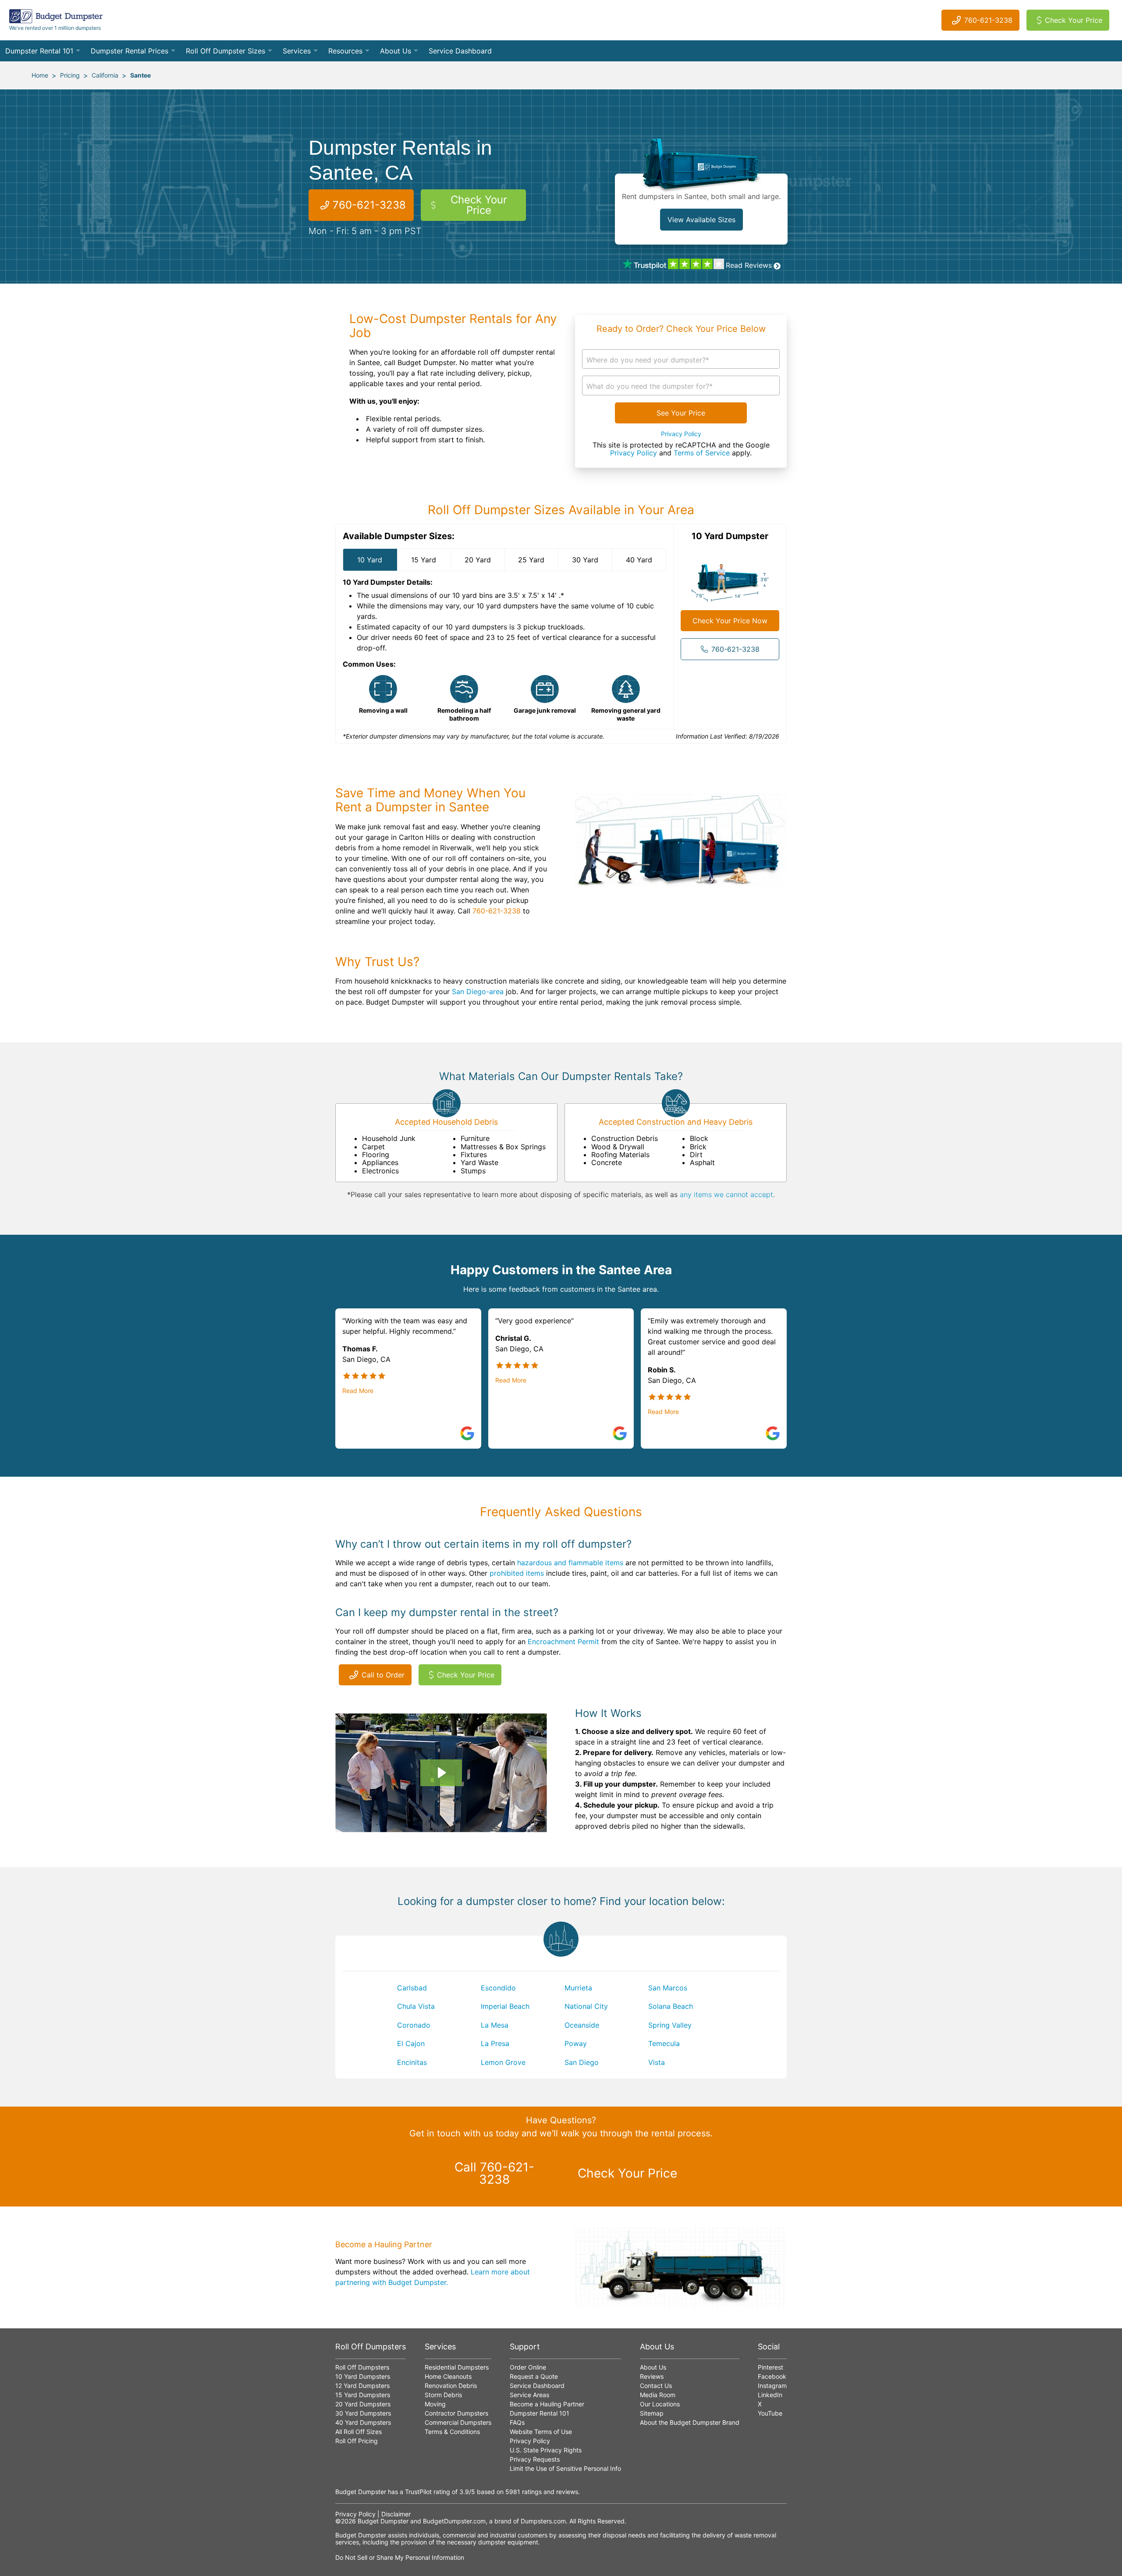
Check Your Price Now (730, 621)
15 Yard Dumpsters (363, 2395)
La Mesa (495, 2025)
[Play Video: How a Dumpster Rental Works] (441, 1773)
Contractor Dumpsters (456, 2413)
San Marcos (668, 1988)
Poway (576, 2043)
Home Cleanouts (448, 2376)
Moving (435, 2404)
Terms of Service (702, 453)
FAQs (517, 2422)
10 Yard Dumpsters (363, 2376)
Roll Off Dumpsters (362, 2367)
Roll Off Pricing (357, 2441)
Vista (657, 2062)
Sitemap (652, 2413)
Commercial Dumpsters (458, 2422)
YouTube (770, 2413)
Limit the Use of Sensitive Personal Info (565, 2468)
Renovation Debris (451, 2386)
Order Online (528, 2367)
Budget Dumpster (383, 2521)
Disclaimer (396, 2514)
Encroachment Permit (563, 1642)
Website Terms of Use (541, 2432)
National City (586, 2006)
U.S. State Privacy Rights (546, 2450)
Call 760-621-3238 (494, 2173)
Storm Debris (443, 2395)
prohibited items (517, 1573)
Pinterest (770, 2367)
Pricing (70, 75)
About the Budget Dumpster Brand (690, 2422)
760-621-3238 (988, 20)
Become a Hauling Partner (547, 2404)
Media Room (658, 2395)
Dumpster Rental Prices (130, 51)
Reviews (652, 2376)
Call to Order (383, 1675)
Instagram (772, 2386)
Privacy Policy (681, 434)
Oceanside (582, 2025)
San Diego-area (478, 991)
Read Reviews (749, 265)
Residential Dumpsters (457, 2367)
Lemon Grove (503, 2062)
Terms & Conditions (452, 2432)
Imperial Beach (505, 2006)
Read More (358, 1391)
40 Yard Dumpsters (363, 2422)
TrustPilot (418, 2492)
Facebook (772, 2376)
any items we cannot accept (726, 1194)
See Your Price (681, 413)
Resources (345, 51)
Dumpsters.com (543, 2521)
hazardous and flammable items (570, 1563)
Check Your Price (1074, 20)
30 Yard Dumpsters (363, 2413)
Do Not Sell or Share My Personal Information (400, 2557)
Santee (140, 75)
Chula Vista (416, 2006)
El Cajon (411, 2043)
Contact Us (656, 2386)
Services (297, 51)
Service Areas (529, 2395)
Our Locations (660, 2404)
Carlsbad (412, 1988)
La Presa (495, 2043)
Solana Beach (671, 2006)
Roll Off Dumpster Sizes (225, 51)
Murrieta (578, 1988)
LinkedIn (770, 2395)
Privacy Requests (535, 2459)
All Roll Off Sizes (359, 2432)
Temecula (664, 2043)
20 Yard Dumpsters (363, 2404)
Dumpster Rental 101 (39, 51)
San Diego (582, 2062)
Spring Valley (670, 2025)
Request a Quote (534, 2376)
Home (40, 75)
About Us (396, 51)
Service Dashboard (460, 51)
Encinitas (412, 2062)
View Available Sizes (701, 220)
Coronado (414, 2025)
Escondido (498, 1988)
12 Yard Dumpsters (362, 2386)
